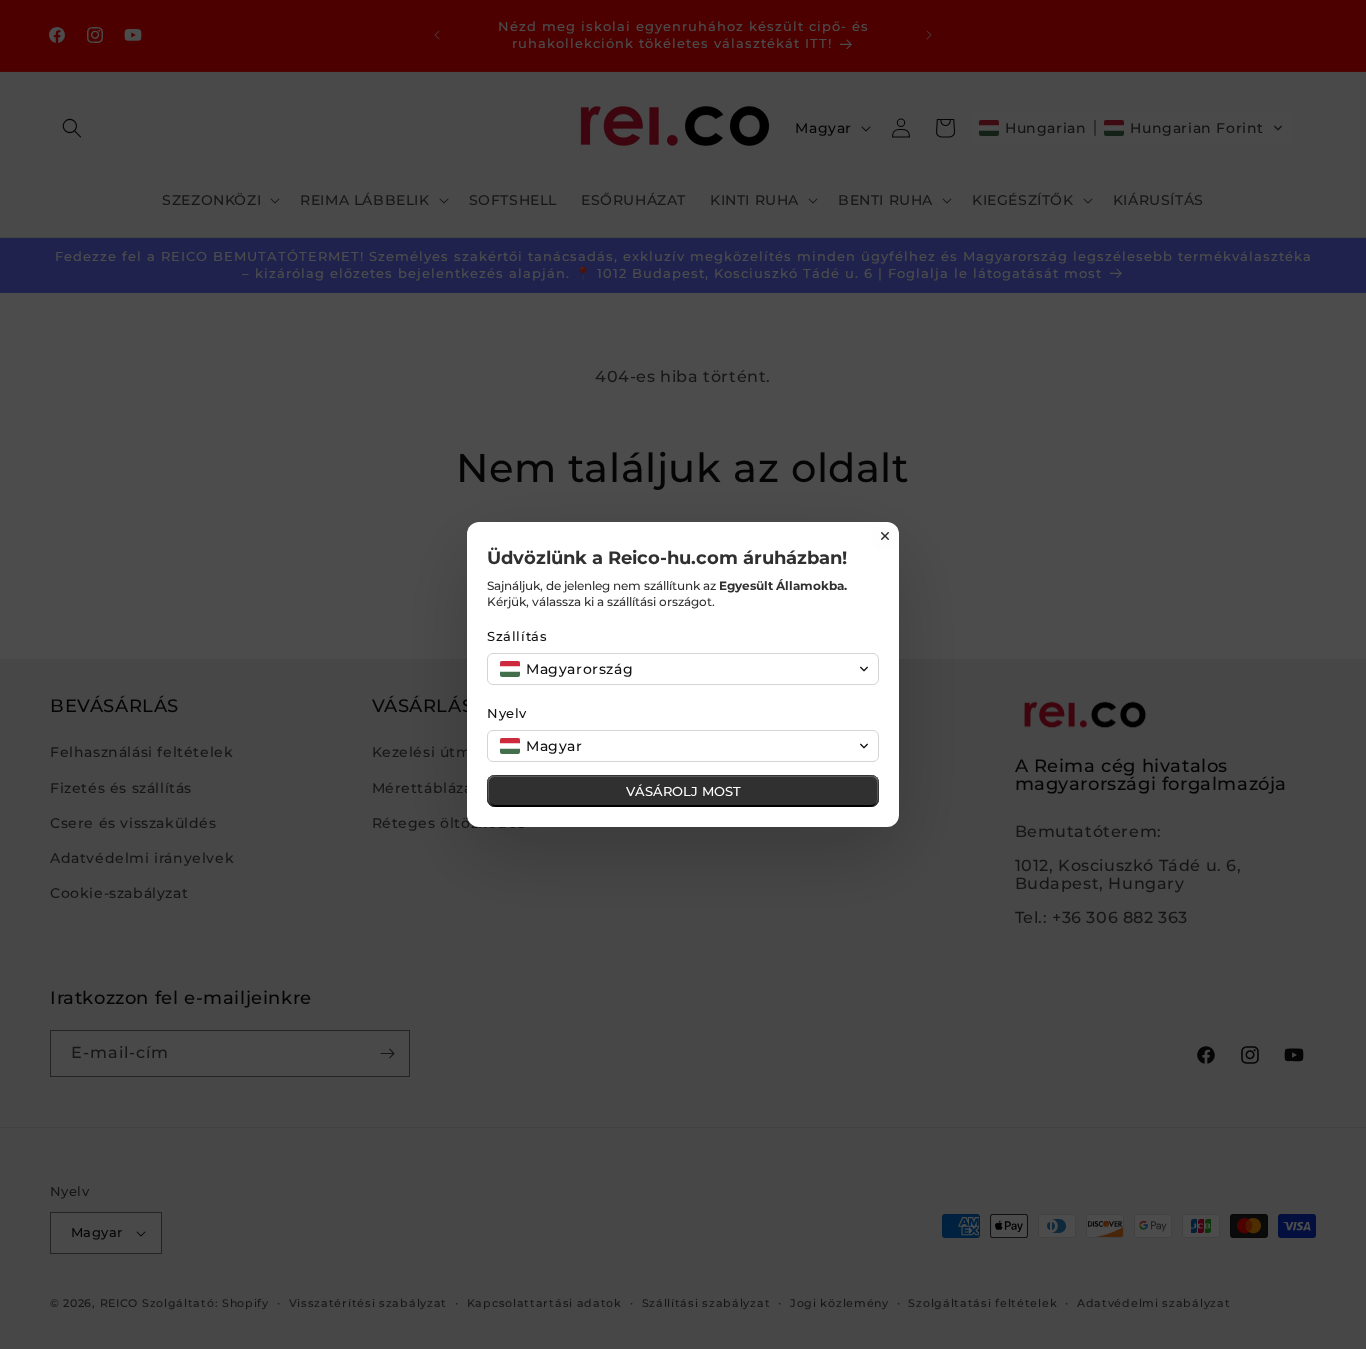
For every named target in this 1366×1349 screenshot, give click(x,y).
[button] (683, 669)
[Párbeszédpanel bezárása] (885, 536)
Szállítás (517, 636)
